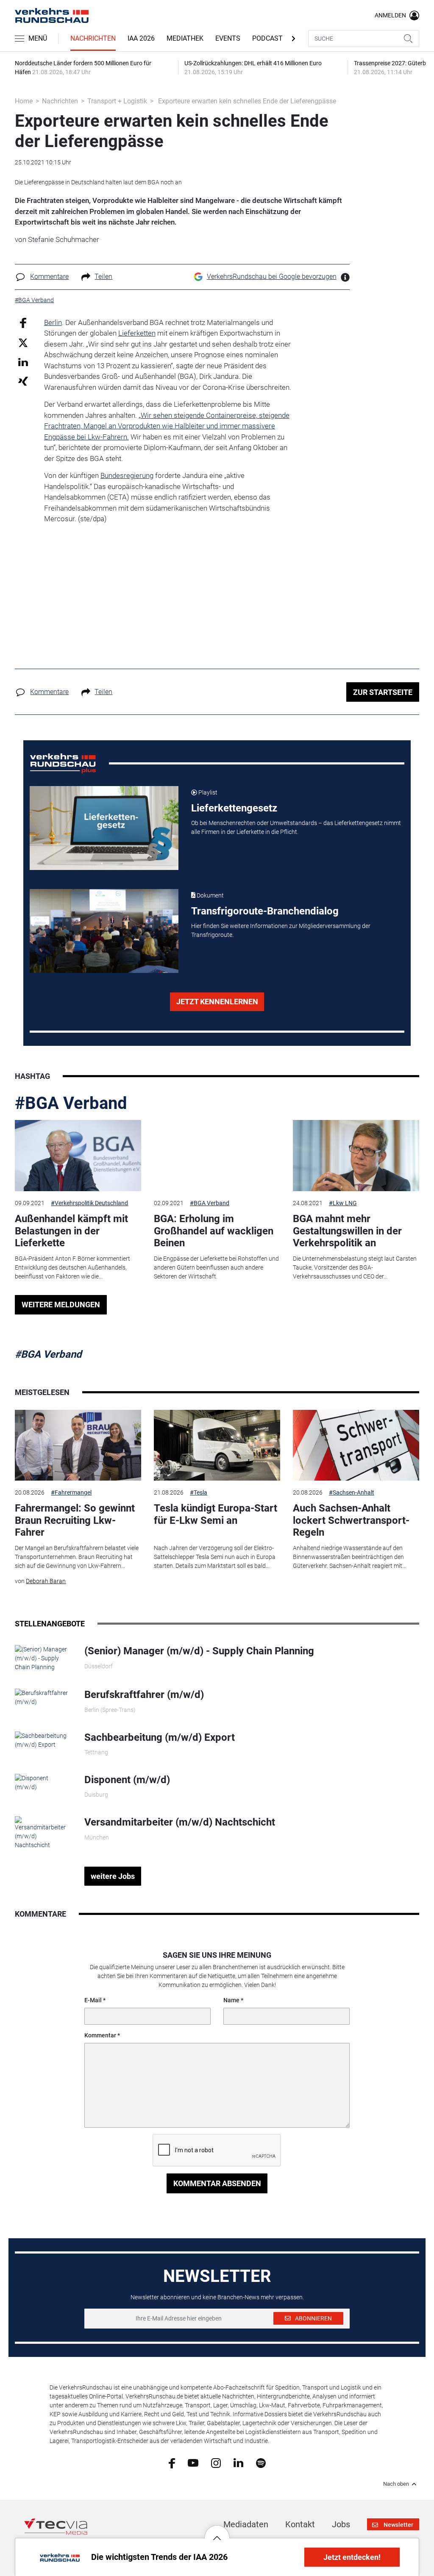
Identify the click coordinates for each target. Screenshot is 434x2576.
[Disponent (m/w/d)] (43, 1782)
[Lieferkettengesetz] (104, 828)
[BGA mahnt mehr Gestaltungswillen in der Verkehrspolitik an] (356, 1156)
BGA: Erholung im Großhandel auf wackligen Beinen (214, 1231)
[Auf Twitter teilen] (23, 343)
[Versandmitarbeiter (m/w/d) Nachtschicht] (43, 1833)
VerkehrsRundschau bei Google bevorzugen (272, 276)
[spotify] (261, 2462)
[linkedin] (238, 2462)
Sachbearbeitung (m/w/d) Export (160, 1737)
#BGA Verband (71, 1103)
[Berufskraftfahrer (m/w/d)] (43, 1697)
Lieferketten (137, 333)
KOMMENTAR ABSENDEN (217, 2183)
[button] (217, 2532)
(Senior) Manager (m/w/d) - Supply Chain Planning (199, 1651)
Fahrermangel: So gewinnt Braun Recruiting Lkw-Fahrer (75, 1520)
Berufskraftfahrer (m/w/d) (144, 1695)
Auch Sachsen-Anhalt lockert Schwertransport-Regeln (351, 1520)
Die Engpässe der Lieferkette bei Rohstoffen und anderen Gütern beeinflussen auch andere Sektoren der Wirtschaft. (216, 1267)
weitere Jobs (113, 1876)
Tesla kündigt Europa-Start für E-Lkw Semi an (216, 1514)
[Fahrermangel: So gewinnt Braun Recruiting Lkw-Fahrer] (78, 1445)
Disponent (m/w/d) (127, 1780)
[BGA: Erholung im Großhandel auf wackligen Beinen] (217, 1156)
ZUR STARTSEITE (383, 692)
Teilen (103, 276)
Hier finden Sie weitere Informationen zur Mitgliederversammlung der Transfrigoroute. (281, 930)
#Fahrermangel (71, 1492)
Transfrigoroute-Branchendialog (265, 911)
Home (24, 101)
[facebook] (172, 2462)
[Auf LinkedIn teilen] (23, 362)
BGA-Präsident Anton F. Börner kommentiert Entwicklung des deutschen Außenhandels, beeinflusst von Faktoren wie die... (72, 1267)
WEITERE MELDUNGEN (61, 1305)
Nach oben (396, 2484)
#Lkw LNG (343, 1203)
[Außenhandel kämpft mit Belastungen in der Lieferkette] (78, 1156)
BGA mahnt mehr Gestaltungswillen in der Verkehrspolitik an (347, 1231)
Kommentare (49, 276)
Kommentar (100, 2035)
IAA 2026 (141, 38)
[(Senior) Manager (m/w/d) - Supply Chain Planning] (43, 1658)
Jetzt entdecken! (352, 2557)
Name (231, 2000)
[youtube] (193, 2462)
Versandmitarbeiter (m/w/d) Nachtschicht (180, 1822)
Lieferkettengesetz (234, 808)
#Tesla (199, 1492)
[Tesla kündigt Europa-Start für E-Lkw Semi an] (217, 1445)
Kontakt (300, 2524)
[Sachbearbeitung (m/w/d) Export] (43, 1740)
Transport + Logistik (117, 101)
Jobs (341, 2524)
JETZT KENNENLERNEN (217, 1002)
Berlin (53, 322)
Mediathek (185, 38)
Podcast (267, 38)
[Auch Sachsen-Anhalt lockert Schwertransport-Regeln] (356, 1445)
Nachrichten (93, 38)
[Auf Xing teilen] (23, 381)
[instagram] (216, 2462)
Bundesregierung (127, 475)
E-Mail (93, 2000)
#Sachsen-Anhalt (352, 1492)
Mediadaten (246, 2524)
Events (228, 38)
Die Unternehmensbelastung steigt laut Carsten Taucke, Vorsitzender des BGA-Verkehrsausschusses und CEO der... (355, 1267)
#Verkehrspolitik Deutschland (89, 1203)
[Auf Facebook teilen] (23, 322)
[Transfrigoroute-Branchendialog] (104, 931)
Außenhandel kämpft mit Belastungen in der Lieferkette (71, 1231)
